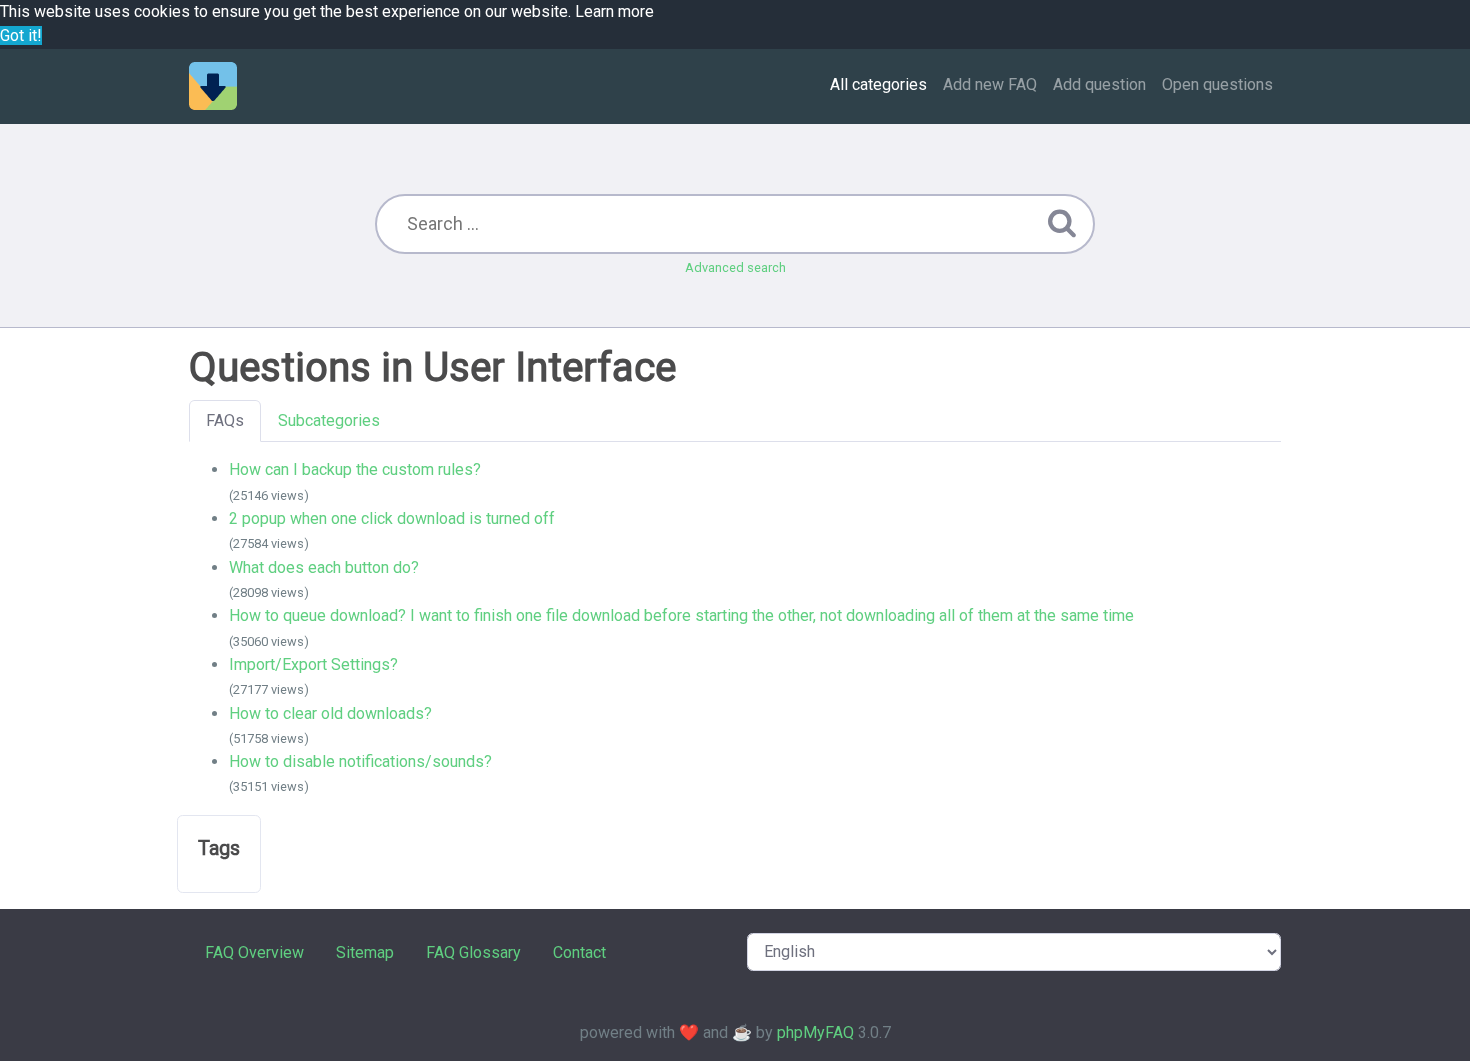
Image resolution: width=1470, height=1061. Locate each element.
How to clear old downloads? (330, 713)
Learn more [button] (614, 11)
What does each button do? (324, 567)
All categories (878, 84)
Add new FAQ (990, 84)
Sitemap (365, 952)
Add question (1099, 84)
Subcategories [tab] (329, 420)
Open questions (1217, 84)
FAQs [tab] (225, 420)
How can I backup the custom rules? (355, 469)
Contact (579, 952)
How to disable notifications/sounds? (360, 761)
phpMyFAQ (815, 1032)
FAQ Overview (254, 952)
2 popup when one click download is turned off (392, 518)
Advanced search (735, 267)
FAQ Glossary (473, 952)
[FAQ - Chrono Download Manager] (213, 86)
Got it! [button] (21, 35)
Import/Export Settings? (313, 664)
